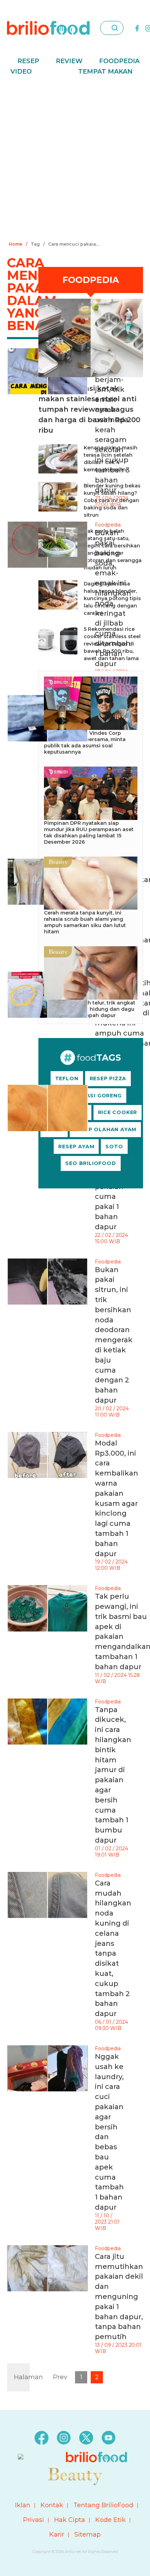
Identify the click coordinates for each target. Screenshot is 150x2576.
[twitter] (86, 2437)
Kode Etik (110, 2520)
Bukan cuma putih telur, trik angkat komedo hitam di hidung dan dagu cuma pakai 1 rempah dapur (90, 1009)
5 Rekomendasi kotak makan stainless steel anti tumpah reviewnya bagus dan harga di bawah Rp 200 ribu (89, 409)
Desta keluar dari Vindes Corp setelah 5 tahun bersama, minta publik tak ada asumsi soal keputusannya (85, 742)
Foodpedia (119, 61)
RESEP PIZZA (108, 1078)
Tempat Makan (105, 72)
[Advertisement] (75, 160)
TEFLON (67, 1078)
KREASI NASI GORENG (91, 1096)
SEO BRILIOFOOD (91, 1163)
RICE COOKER (118, 1112)
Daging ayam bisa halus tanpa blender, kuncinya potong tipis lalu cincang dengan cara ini (112, 598)
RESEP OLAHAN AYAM (106, 1129)
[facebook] (137, 28)
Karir (57, 2534)
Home (16, 244)
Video (21, 72)
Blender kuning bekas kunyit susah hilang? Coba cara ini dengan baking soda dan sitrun (112, 500)
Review (69, 61)
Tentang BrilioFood (103, 2505)
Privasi (33, 2520)
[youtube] (108, 2437)
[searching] (115, 28)
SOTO (114, 1147)
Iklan (23, 2505)
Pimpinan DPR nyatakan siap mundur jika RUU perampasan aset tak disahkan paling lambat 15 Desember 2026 (89, 832)
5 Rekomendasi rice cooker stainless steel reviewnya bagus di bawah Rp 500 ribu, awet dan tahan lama (112, 644)
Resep (28, 61)
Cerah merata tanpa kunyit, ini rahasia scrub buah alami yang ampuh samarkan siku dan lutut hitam (85, 922)
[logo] (48, 28)
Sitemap (88, 2534)
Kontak (52, 2505)
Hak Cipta (70, 2520)
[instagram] (64, 2437)
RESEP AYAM (76, 1147)
